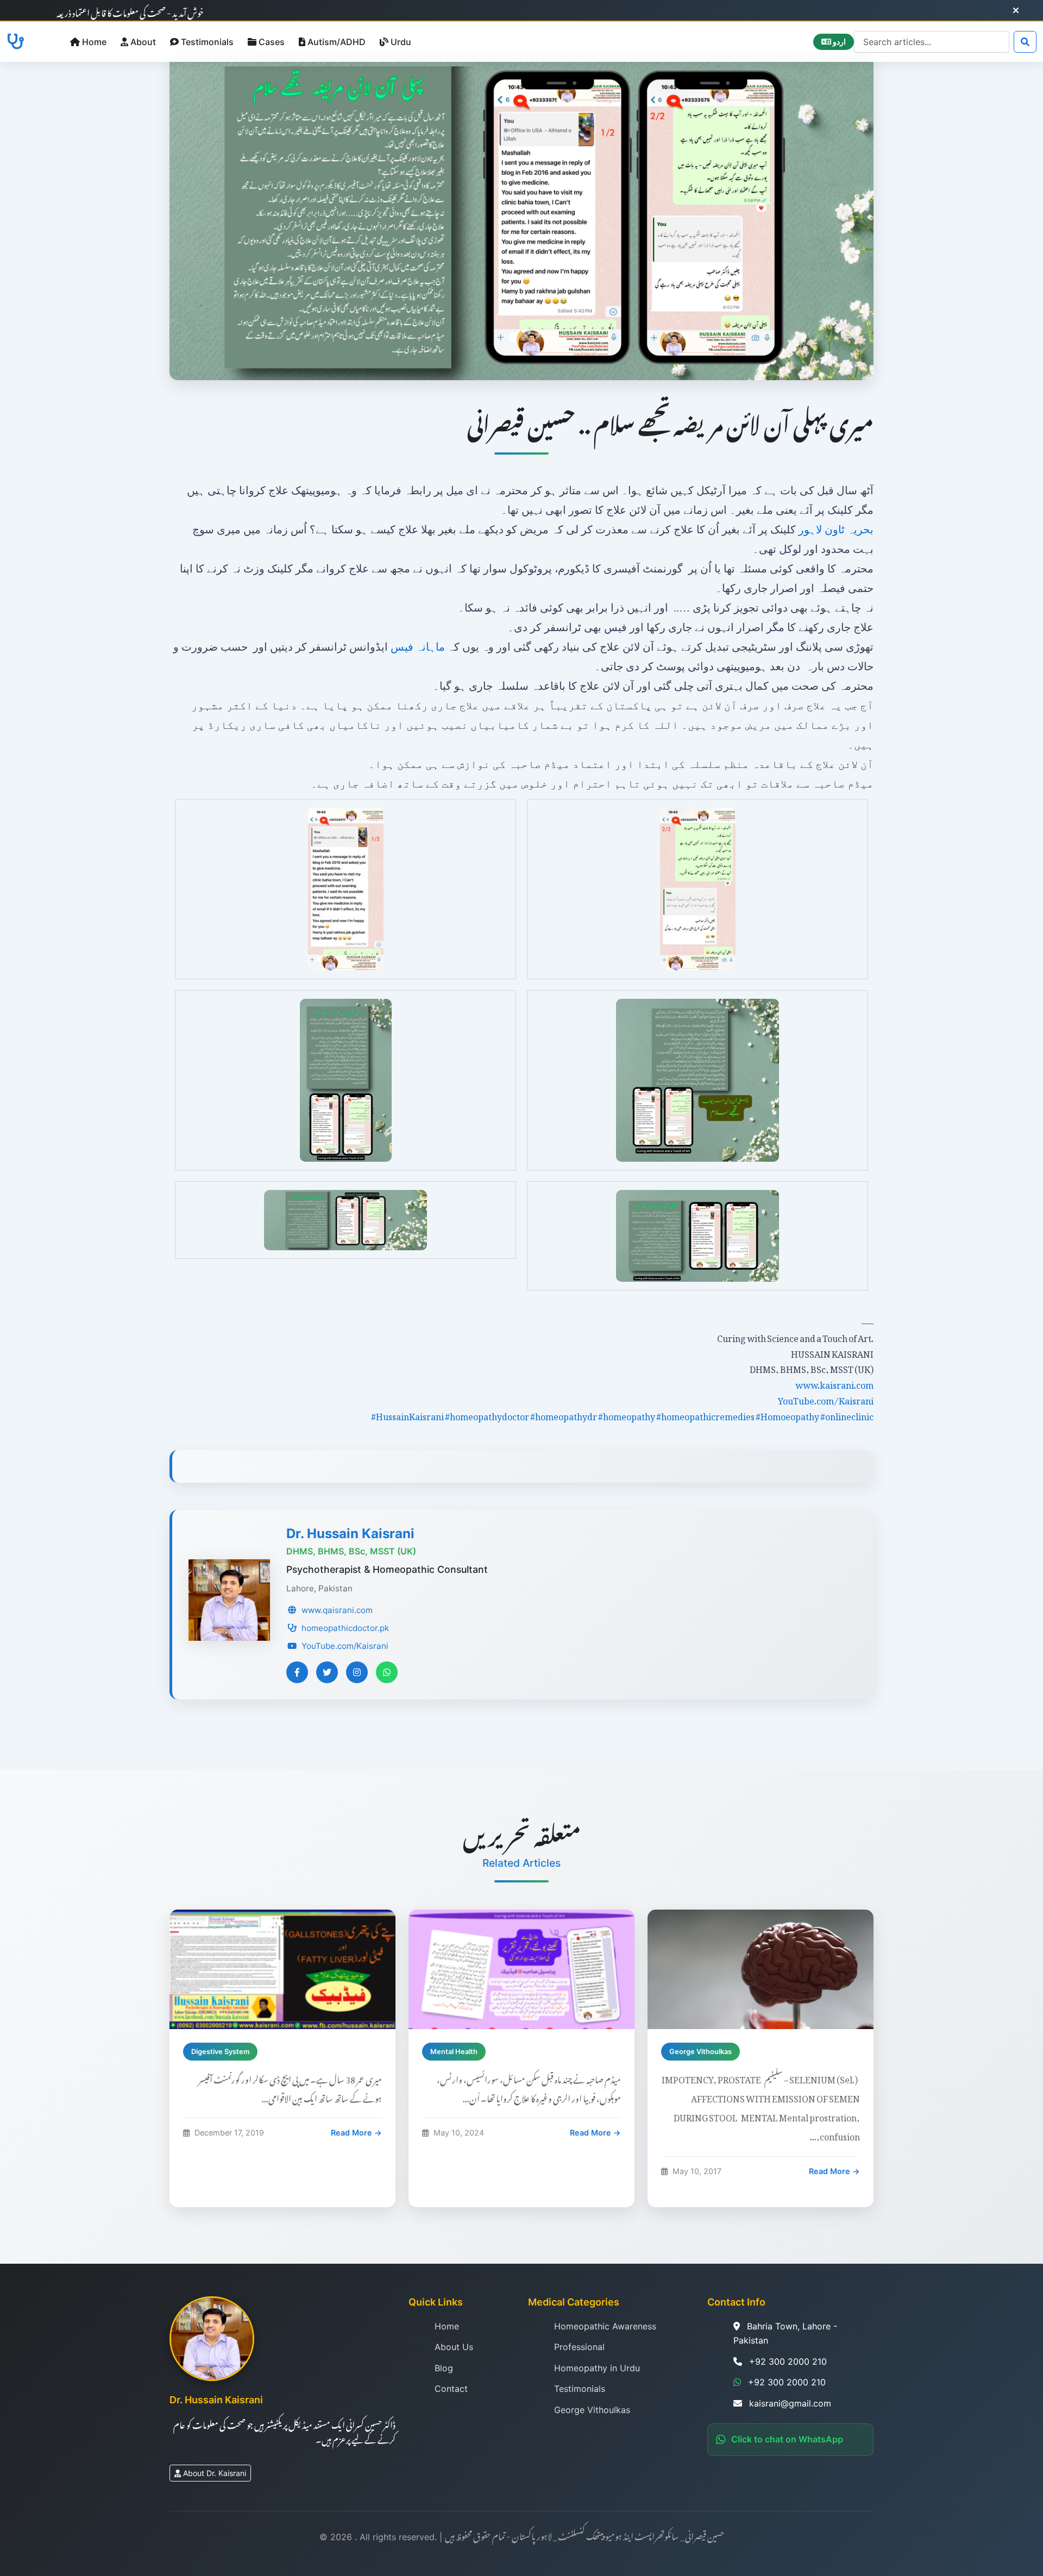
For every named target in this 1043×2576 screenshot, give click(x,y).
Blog (444, 2368)
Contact (451, 2389)
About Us (454, 2347)
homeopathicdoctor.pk (345, 1628)
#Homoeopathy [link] (787, 1415)
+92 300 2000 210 (787, 2382)
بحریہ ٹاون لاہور (836, 530)
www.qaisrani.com (337, 1610)
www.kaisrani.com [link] (834, 1383)
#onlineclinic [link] (847, 1415)
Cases (272, 42)
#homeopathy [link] (627, 1415)
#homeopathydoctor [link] (487, 1415)
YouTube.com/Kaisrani (345, 1646)
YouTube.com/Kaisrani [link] (826, 1399)
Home (94, 42)
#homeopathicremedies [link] (705, 1415)
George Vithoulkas (592, 2410)
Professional (579, 2347)
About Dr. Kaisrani (215, 2473)
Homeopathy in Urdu (597, 2368)
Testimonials (207, 42)
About (143, 42)
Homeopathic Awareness (605, 2326)
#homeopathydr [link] (564, 1415)
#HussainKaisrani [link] (407, 1415)
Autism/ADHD (337, 42)
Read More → (356, 2133)
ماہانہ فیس (419, 647)
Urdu (401, 42)
